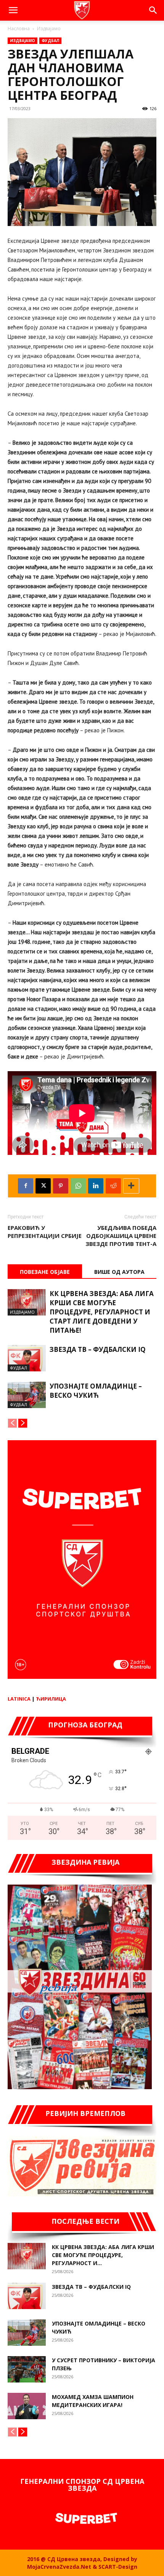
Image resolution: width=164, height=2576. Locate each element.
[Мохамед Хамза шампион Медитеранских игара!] (27, 2406)
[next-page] (23, 1423)
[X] (43, 1186)
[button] (13, 10)
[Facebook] (26, 1186)
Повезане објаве (45, 1272)
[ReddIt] (113, 1186)
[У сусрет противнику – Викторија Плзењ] (27, 2369)
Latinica (19, 1699)
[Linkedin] (96, 1186)
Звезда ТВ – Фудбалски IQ (98, 1349)
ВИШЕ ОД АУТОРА (119, 1272)
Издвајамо (49, 28)
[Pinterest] (61, 1186)
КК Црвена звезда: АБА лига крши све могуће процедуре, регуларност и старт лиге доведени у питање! (102, 1312)
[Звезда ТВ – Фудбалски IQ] (27, 1358)
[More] (131, 1186)
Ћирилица (51, 1699)
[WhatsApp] (78, 1186)
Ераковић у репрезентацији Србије (45, 1232)
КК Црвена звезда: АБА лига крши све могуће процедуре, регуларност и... (103, 2255)
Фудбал (50, 41)
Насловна (19, 28)
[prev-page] (12, 1423)
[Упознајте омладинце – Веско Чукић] (27, 1395)
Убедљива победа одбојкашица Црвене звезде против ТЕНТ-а (121, 1236)
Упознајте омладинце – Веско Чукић (96, 1391)
